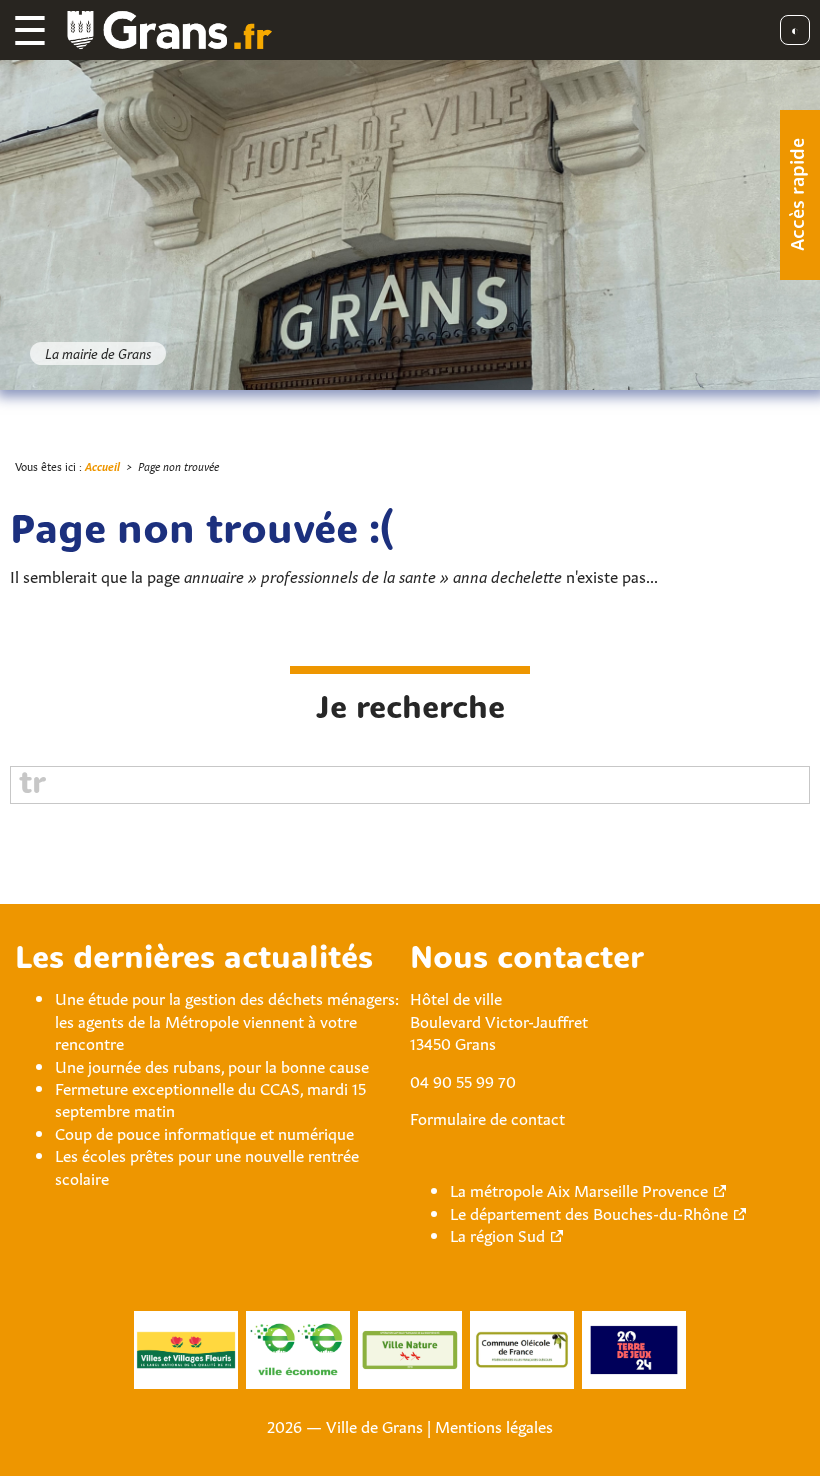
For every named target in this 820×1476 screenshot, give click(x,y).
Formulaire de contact (487, 1117)
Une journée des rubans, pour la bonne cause (212, 1065)
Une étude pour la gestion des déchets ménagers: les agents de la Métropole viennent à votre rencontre (227, 1019)
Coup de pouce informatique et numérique (204, 1132)
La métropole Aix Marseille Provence (579, 1189)
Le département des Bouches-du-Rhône (589, 1212)
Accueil (102, 465)
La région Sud (497, 1234)
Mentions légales (494, 1425)
